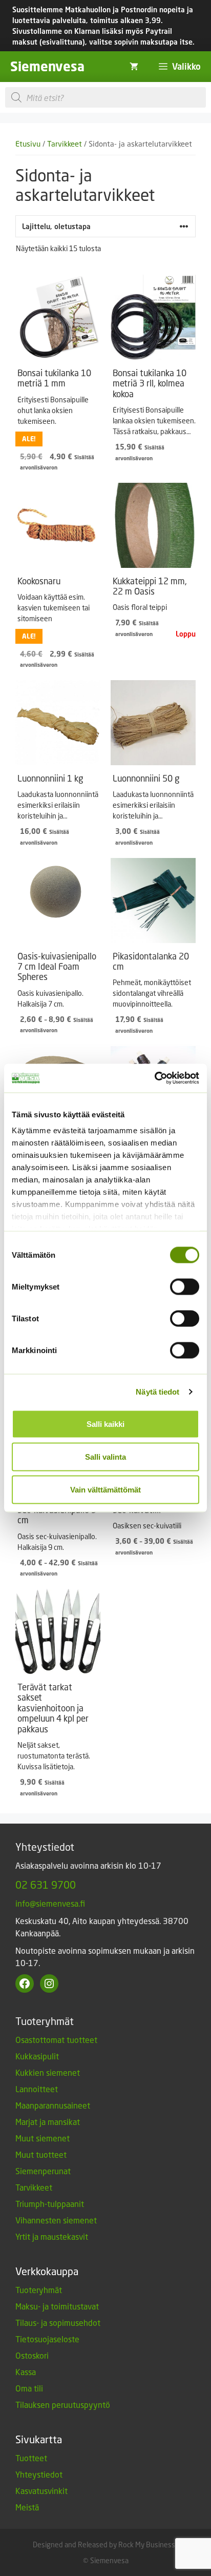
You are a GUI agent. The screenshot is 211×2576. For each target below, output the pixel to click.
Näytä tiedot (157, 1392)
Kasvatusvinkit (41, 2491)
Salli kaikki (105, 1424)
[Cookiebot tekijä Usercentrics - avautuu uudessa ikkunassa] (154, 1078)
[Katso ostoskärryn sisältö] (134, 67)
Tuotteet (31, 2458)
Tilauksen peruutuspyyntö (63, 2405)
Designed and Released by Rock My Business (104, 2544)
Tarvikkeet (65, 144)
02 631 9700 (46, 1885)
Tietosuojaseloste (47, 2339)
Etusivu (28, 144)
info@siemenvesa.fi (50, 1903)
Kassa (26, 2372)
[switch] (185, 1286)
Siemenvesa (47, 66)
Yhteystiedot (39, 2474)
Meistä (27, 2507)
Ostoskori (32, 2355)
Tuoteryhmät (39, 2290)
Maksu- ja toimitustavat (57, 2306)
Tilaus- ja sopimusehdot (58, 2323)
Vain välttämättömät (105, 1489)
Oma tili (29, 2388)
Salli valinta (105, 1456)
